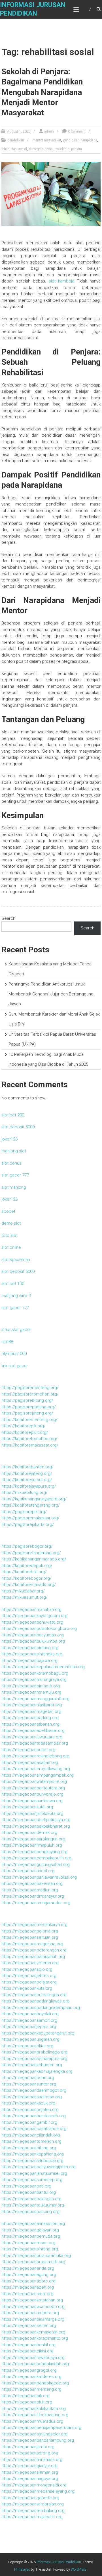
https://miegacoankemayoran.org (33, 2332)
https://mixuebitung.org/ (25, 1492)
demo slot (11, 1223)
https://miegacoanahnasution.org (33, 2224)
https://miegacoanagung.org (29, 2275)
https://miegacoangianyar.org (29, 2466)
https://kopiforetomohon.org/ (29, 1439)
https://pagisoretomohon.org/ (30, 1394)
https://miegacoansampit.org (29, 2020)
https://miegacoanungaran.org (30, 2039)
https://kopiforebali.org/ (24, 1572)
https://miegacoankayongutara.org (34, 1616)
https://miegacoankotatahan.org (32, 2300)
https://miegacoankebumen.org (32, 2065)
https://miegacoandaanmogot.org (34, 2090)
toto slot (9, 1235)
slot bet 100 (13, 1284)
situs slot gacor (16, 1330)
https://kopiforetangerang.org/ (31, 1505)
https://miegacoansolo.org (27, 1969)
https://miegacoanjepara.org (29, 2027)
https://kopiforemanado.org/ (29, 1585)
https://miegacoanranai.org (27, 2294)
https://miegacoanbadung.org (30, 1718)
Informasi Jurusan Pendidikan (59, 2562)
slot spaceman (16, 1260)
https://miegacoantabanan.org (30, 1724)
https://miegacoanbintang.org (30, 1648)
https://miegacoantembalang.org (33, 2511)
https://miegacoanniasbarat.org (32, 1705)
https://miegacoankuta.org (27, 1988)
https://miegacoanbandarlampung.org (38, 2440)
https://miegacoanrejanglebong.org (35, 1756)
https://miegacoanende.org (28, 2268)
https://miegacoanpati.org (26, 2186)
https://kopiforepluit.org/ (25, 1432)
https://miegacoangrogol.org (29, 2370)
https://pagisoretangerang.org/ (31, 1553)
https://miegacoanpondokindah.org (35, 2364)
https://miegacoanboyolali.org (30, 2014)
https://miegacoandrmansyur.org (33, 1896)
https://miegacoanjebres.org (29, 1976)
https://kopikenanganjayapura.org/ (34, 1499)
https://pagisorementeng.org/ (30, 1388)
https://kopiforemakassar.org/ (30, 1445)
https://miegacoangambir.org (29, 2122)
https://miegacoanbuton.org (28, 1750)
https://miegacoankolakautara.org (34, 2409)
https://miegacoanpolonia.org (30, 1931)
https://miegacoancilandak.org (31, 2135)
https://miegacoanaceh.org (28, 2287)
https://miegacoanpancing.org (30, 2212)
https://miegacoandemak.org (29, 1832)
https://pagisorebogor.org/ (27, 1546)
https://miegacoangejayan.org (30, 2230)
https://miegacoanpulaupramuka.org (36, 2256)
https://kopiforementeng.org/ (29, 1420)
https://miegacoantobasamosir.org (35, 1743)
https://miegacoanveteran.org (30, 1963)
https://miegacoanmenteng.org (31, 2389)
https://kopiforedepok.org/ (27, 1566)
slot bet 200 (13, 1115)
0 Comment (77, 131)
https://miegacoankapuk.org (28, 2103)
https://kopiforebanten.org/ (27, 1467)
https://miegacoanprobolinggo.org (34, 2052)
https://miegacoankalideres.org (31, 2377)
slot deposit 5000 (18, 1127)
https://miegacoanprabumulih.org (33, 2262)
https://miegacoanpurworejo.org (32, 1794)
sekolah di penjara (69, 149)
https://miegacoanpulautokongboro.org (39, 1628)
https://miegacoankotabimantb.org (35, 2338)
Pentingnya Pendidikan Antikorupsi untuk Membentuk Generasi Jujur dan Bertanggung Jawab (51, 994)
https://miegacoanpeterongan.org (34, 1950)
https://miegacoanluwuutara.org (32, 1737)
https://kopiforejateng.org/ (27, 1473)
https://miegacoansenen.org (29, 2326)
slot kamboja (62, 281)
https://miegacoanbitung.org (29, 2148)
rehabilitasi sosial (14, 149)
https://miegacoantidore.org (28, 2281)
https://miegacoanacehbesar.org (33, 1730)
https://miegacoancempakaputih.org (36, 1858)
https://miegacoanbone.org (28, 2078)
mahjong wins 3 (16, 1296)
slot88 (7, 1342)
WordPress (79, 2569)
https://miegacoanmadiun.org (30, 1890)
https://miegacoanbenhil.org (28, 2345)
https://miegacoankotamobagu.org (35, 1673)
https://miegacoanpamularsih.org (33, 1957)
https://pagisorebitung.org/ (27, 1400)
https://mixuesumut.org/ (25, 1597)
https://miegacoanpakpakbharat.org (36, 1826)
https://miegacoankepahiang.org (33, 2154)
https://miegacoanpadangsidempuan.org (41, 2008)
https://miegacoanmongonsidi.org (34, 2485)
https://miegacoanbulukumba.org (33, 1641)
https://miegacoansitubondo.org (32, 2161)
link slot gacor (15, 1366)
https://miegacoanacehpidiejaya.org (36, 1820)
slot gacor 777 (15, 1175)
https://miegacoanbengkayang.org (34, 1852)
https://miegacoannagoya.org (30, 2479)
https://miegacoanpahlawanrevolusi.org (39, 1877)
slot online (11, 1247)
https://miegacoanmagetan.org (31, 1711)
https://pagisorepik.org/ (24, 1512)
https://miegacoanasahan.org (30, 1762)
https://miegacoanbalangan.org (31, 2199)
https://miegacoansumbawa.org (32, 1801)
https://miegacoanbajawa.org (29, 1660)
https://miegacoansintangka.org (32, 1654)
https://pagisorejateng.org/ (27, 1413)
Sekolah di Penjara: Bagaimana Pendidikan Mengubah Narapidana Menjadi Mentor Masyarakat (42, 92)
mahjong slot (14, 1151)
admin (49, 131)
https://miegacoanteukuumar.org (33, 2205)
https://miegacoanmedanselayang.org (38, 2491)
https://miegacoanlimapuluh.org (32, 1845)
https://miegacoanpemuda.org (31, 2236)
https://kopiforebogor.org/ (26, 1578)
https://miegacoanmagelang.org (32, 1944)
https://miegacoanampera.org (30, 2313)
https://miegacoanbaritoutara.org (33, 1788)
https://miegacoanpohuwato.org (32, 1622)
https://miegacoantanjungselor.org (34, 2434)
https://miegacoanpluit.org (27, 2402)
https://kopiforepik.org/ (24, 1426)
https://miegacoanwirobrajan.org (33, 2504)
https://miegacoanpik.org (25, 2396)
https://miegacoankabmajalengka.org (37, 2071)
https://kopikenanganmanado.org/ (34, 1559)
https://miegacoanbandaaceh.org (34, 2116)
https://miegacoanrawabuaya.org (33, 2358)
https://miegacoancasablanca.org (34, 2129)
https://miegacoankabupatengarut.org (38, 2033)
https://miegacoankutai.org (27, 1807)
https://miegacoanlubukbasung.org (35, 2415)
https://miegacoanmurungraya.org (34, 1679)
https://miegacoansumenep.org (32, 2180)
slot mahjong (14, 1187)
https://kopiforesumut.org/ (27, 1480)
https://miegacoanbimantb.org (31, 1686)
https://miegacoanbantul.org (29, 2192)
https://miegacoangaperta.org (30, 2498)
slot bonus (11, 1163)
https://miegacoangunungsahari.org (36, 1864)
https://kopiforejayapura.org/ (29, 1486)
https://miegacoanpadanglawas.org (35, 2001)
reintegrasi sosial (41, 149)
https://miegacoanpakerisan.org (32, 1883)
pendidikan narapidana (80, 140)
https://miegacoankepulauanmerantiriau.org (43, 1667)
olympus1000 (14, 1354)
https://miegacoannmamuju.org (31, 1692)
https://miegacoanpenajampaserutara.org (41, 2428)
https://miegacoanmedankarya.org (34, 1925)
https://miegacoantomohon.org (31, 2141)
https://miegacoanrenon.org (28, 2243)
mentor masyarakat (47, 140)
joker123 (9, 1139)
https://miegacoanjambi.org (28, 2447)
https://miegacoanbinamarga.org (33, 2319)
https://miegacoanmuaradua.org (32, 2421)
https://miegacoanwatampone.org (34, 1781)
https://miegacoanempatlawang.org (36, 1769)
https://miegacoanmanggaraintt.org (35, 1699)
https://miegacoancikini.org (27, 2351)
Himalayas (22, 2569)
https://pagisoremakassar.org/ (30, 1518)
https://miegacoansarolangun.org (33, 1839)
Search (8, 918)
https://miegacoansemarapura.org (34, 2059)
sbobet (8, 1211)
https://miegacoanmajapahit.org (32, 2517)
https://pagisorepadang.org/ (29, 1407)
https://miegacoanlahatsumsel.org (34, 2173)
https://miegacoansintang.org (30, 2249)
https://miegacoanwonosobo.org (33, 2307)
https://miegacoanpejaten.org (30, 2110)
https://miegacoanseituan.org (30, 1937)
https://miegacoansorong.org (30, 2453)
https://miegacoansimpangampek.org (38, 1775)
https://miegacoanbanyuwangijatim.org (39, 2167)
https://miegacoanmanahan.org (31, 1609)
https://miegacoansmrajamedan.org (36, 1903)
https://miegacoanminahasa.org (32, 2460)
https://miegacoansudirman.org (32, 2097)
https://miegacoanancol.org (28, 1871)
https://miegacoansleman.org (30, 2472)
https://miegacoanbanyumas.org (33, 1635)
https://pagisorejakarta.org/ (28, 1524)
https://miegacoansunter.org (29, 2084)
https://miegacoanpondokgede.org (35, 2383)
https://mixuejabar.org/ (23, 1591)
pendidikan (16, 140)
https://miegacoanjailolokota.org (32, 1813)
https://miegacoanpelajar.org (29, 1982)
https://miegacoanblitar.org (27, 2046)
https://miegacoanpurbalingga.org (34, 1995)
